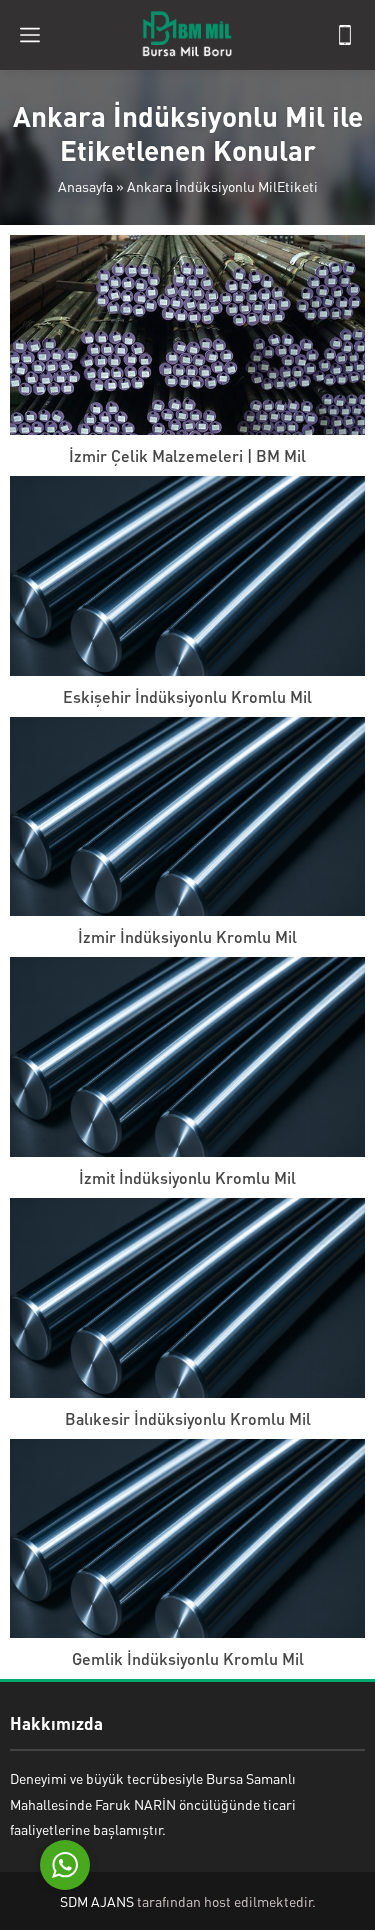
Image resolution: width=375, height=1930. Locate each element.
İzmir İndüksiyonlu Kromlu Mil (187, 936)
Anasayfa (85, 186)
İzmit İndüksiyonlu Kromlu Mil (187, 1177)
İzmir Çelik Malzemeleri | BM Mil (187, 455)
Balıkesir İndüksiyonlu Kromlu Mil (188, 1418)
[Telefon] (345, 35)
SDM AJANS (97, 1901)
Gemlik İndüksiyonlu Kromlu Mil (188, 1658)
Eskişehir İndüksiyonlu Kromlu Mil (187, 696)
